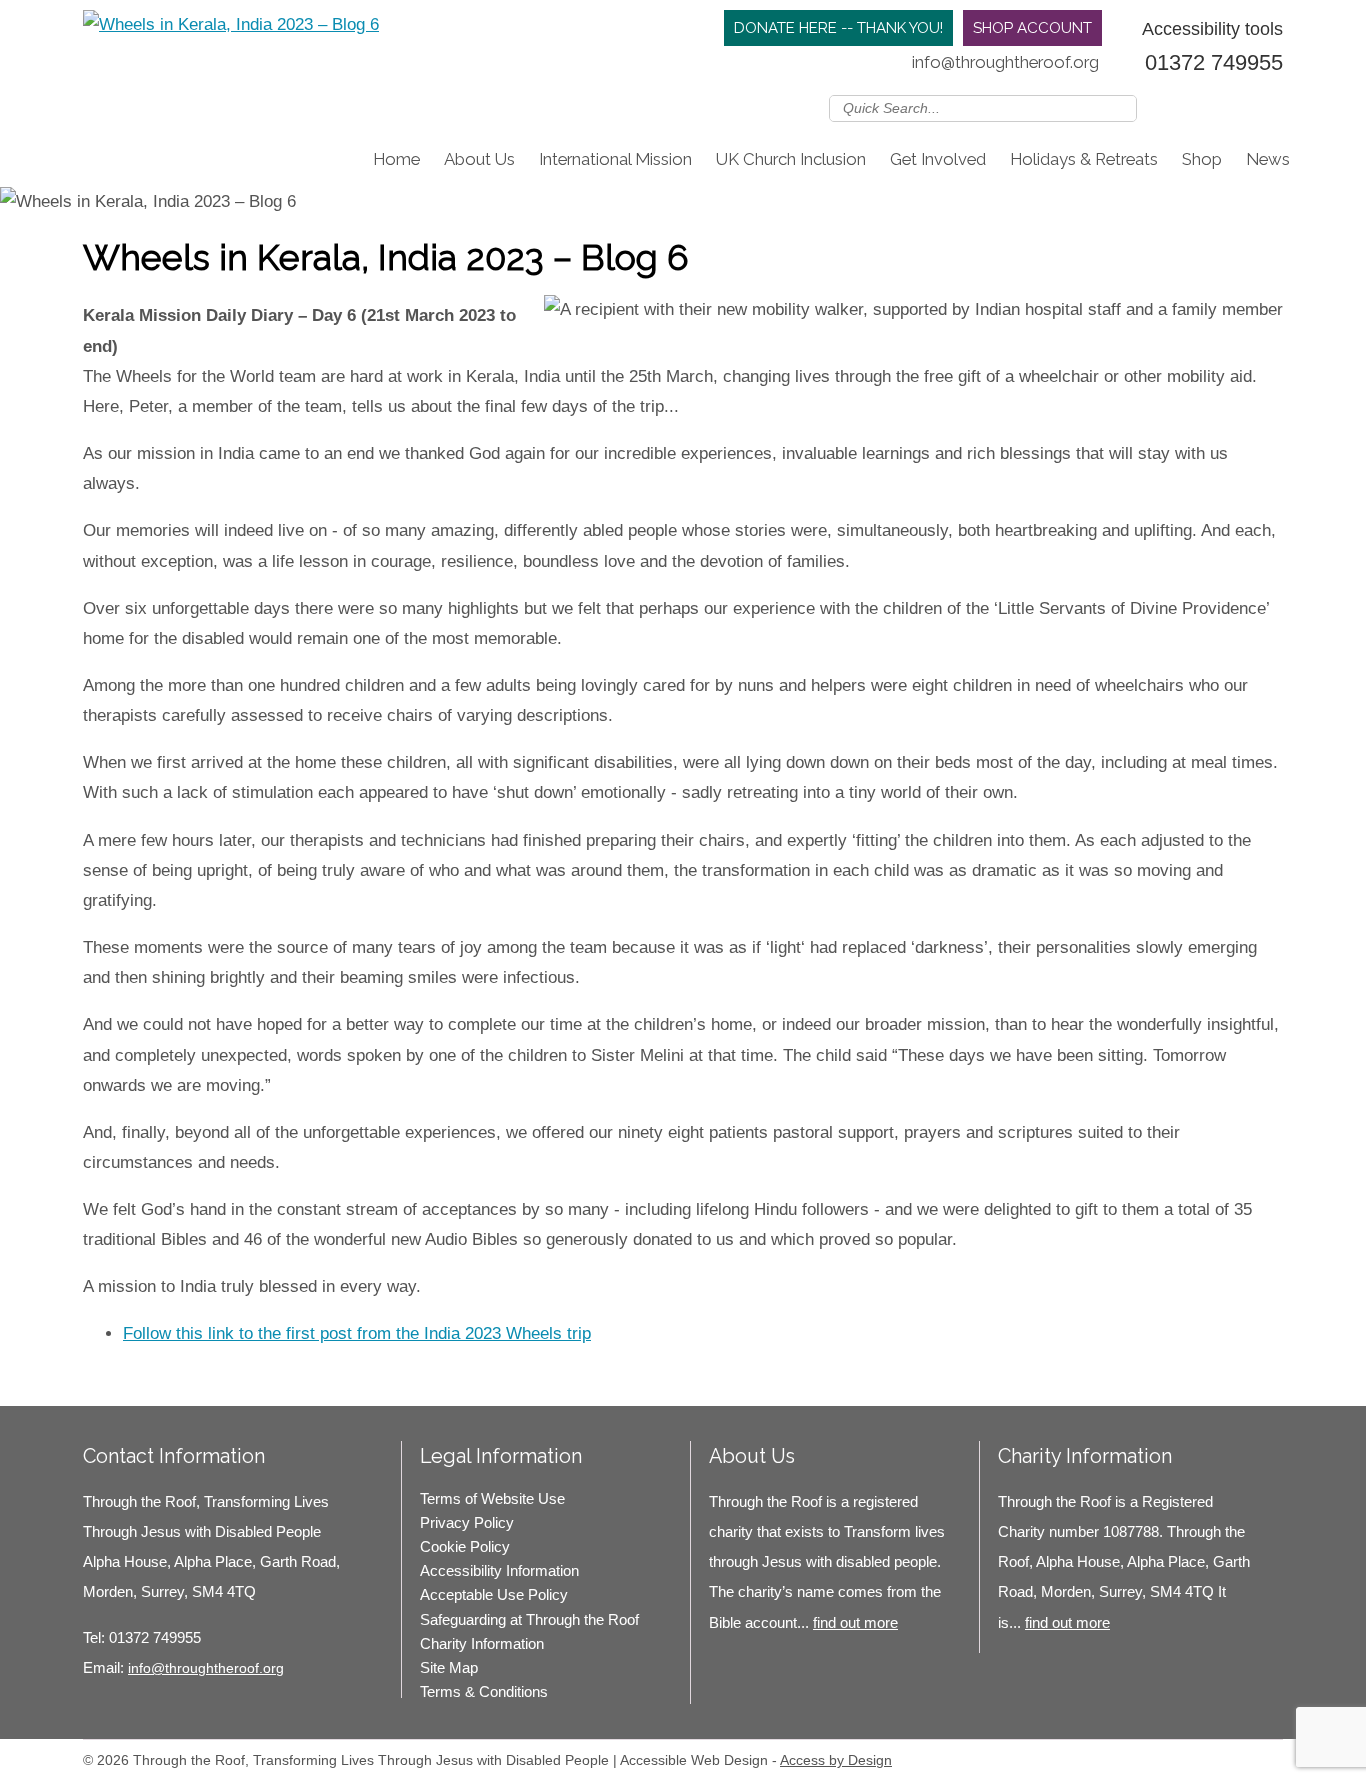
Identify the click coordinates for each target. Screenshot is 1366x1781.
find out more (855, 1622)
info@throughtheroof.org (1005, 62)
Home (396, 159)
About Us (479, 159)
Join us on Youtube (1270, 107)
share (108, 1376)
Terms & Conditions (484, 1691)
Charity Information (482, 1643)
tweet (133, 1376)
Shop (1202, 159)
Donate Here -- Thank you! (838, 28)
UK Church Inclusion (791, 159)
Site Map (449, 1667)
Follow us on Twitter (1183, 107)
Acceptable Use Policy (494, 1594)
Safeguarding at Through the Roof (529, 1619)
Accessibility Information (499, 1570)
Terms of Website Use (492, 1498)
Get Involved (938, 159)
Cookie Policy (465, 1546)
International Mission (615, 159)
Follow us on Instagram (1241, 107)
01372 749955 (1214, 62)
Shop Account (1032, 28)
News (1268, 159)
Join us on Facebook (1212, 107)
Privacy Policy (467, 1522)
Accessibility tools (1212, 28)
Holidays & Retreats (1084, 159)
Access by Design (836, 1760)
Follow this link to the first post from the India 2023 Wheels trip (357, 1333)
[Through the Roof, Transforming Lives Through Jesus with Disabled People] (231, 25)
